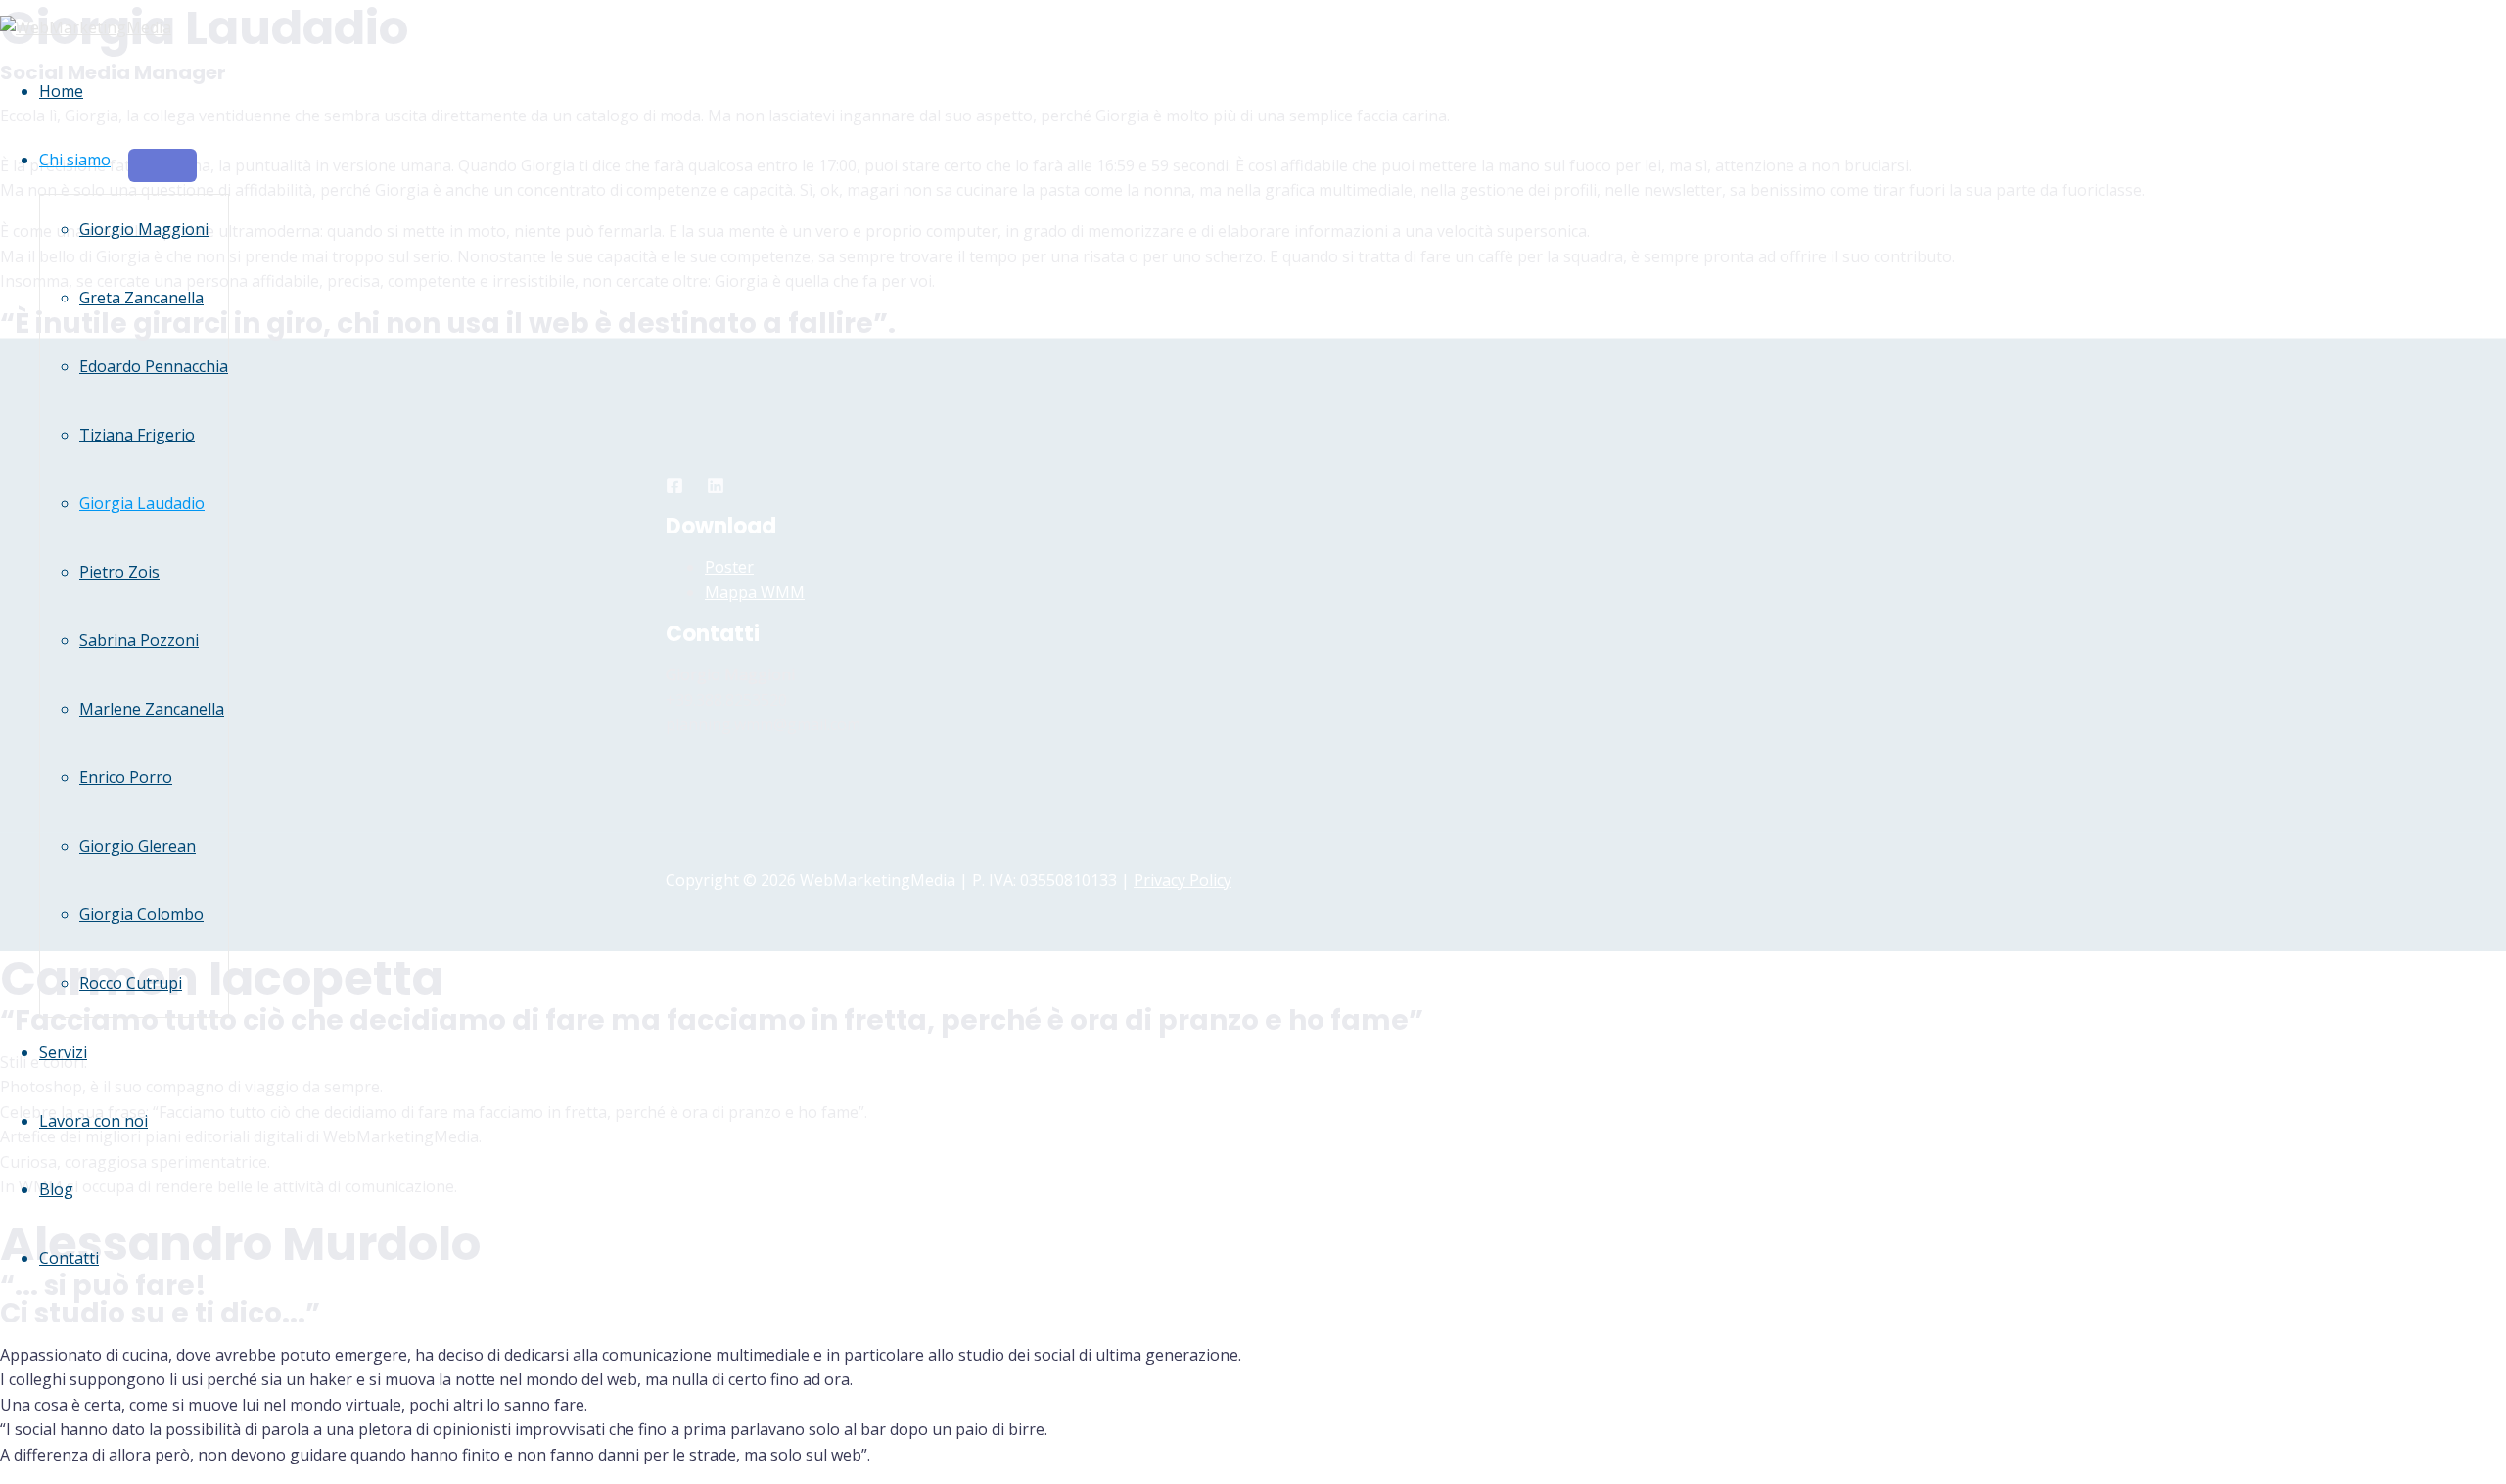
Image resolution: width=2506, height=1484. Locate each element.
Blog (56, 1189)
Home (61, 91)
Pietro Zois (119, 572)
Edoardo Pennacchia (154, 366)
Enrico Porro (126, 777)
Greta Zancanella (141, 298)
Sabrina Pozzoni (139, 640)
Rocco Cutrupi (131, 983)
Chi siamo (75, 160)
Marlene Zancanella (152, 709)
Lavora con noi (93, 1121)
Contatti (69, 1258)
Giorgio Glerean (138, 846)
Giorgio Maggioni (144, 229)
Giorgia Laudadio (142, 503)
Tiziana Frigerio (137, 435)
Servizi (63, 1052)
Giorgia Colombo (141, 914)
